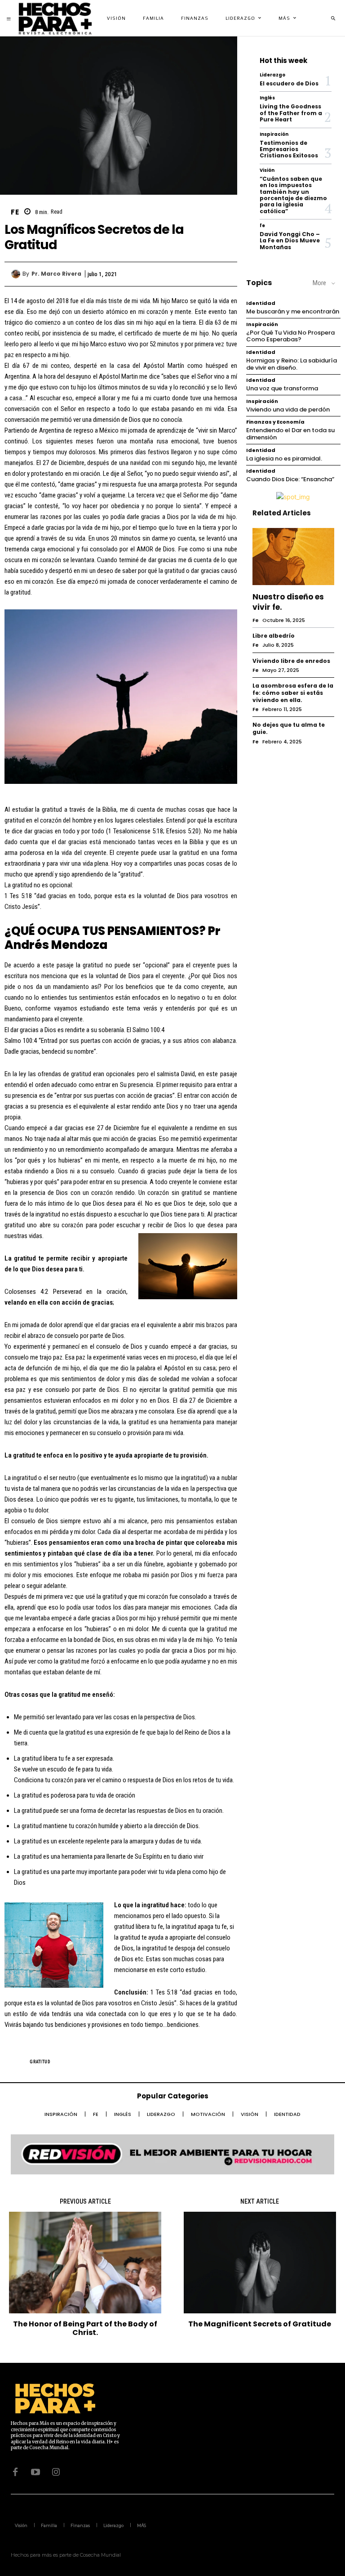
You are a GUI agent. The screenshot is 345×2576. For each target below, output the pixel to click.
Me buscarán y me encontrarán (293, 311)
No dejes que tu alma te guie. (289, 728)
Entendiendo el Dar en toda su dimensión (290, 434)
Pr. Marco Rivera (56, 274)
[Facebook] (159, 274)
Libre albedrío (274, 636)
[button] (333, 18)
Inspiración (274, 134)
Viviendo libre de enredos (291, 661)
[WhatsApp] (221, 274)
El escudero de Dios (289, 83)
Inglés (267, 98)
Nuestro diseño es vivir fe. (288, 602)
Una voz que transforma (282, 388)
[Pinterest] (201, 274)
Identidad (261, 303)
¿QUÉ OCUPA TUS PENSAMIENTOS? (105, 931)
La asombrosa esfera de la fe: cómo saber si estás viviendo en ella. (293, 693)
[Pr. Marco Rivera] (17, 274)
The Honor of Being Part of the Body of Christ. (85, 2328)
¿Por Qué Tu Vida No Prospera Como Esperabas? (290, 336)
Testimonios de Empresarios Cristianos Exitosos (289, 149)
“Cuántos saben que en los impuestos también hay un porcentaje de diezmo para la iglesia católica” (293, 195)
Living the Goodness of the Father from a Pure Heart (291, 113)
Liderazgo (272, 75)
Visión (267, 170)
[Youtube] (35, 2472)
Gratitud (40, 2062)
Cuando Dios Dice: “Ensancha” (290, 479)
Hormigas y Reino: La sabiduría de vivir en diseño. (292, 364)
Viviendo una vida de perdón (288, 409)
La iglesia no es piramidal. (284, 458)
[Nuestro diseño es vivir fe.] (293, 557)
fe (15, 212)
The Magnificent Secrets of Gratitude (260, 2324)
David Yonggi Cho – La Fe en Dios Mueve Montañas (290, 241)
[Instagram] (56, 2472)
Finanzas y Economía (275, 422)
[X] (180, 274)
